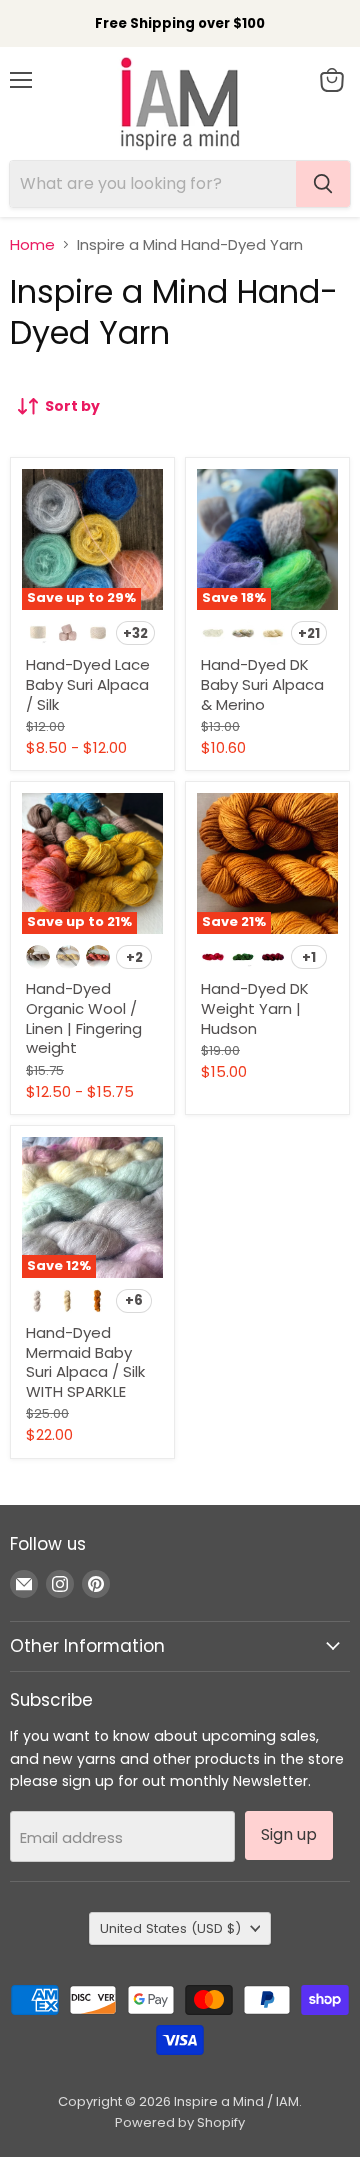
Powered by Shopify (180, 2122)
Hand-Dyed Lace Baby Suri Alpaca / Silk (88, 684)
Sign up (289, 1834)
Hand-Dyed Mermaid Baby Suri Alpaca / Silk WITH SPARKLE (85, 1362)
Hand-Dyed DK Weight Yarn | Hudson (255, 1008)
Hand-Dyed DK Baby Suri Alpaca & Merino (262, 684)
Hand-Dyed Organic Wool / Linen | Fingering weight (84, 1018)
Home (32, 244)
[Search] (323, 184)
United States (170, 1928)
